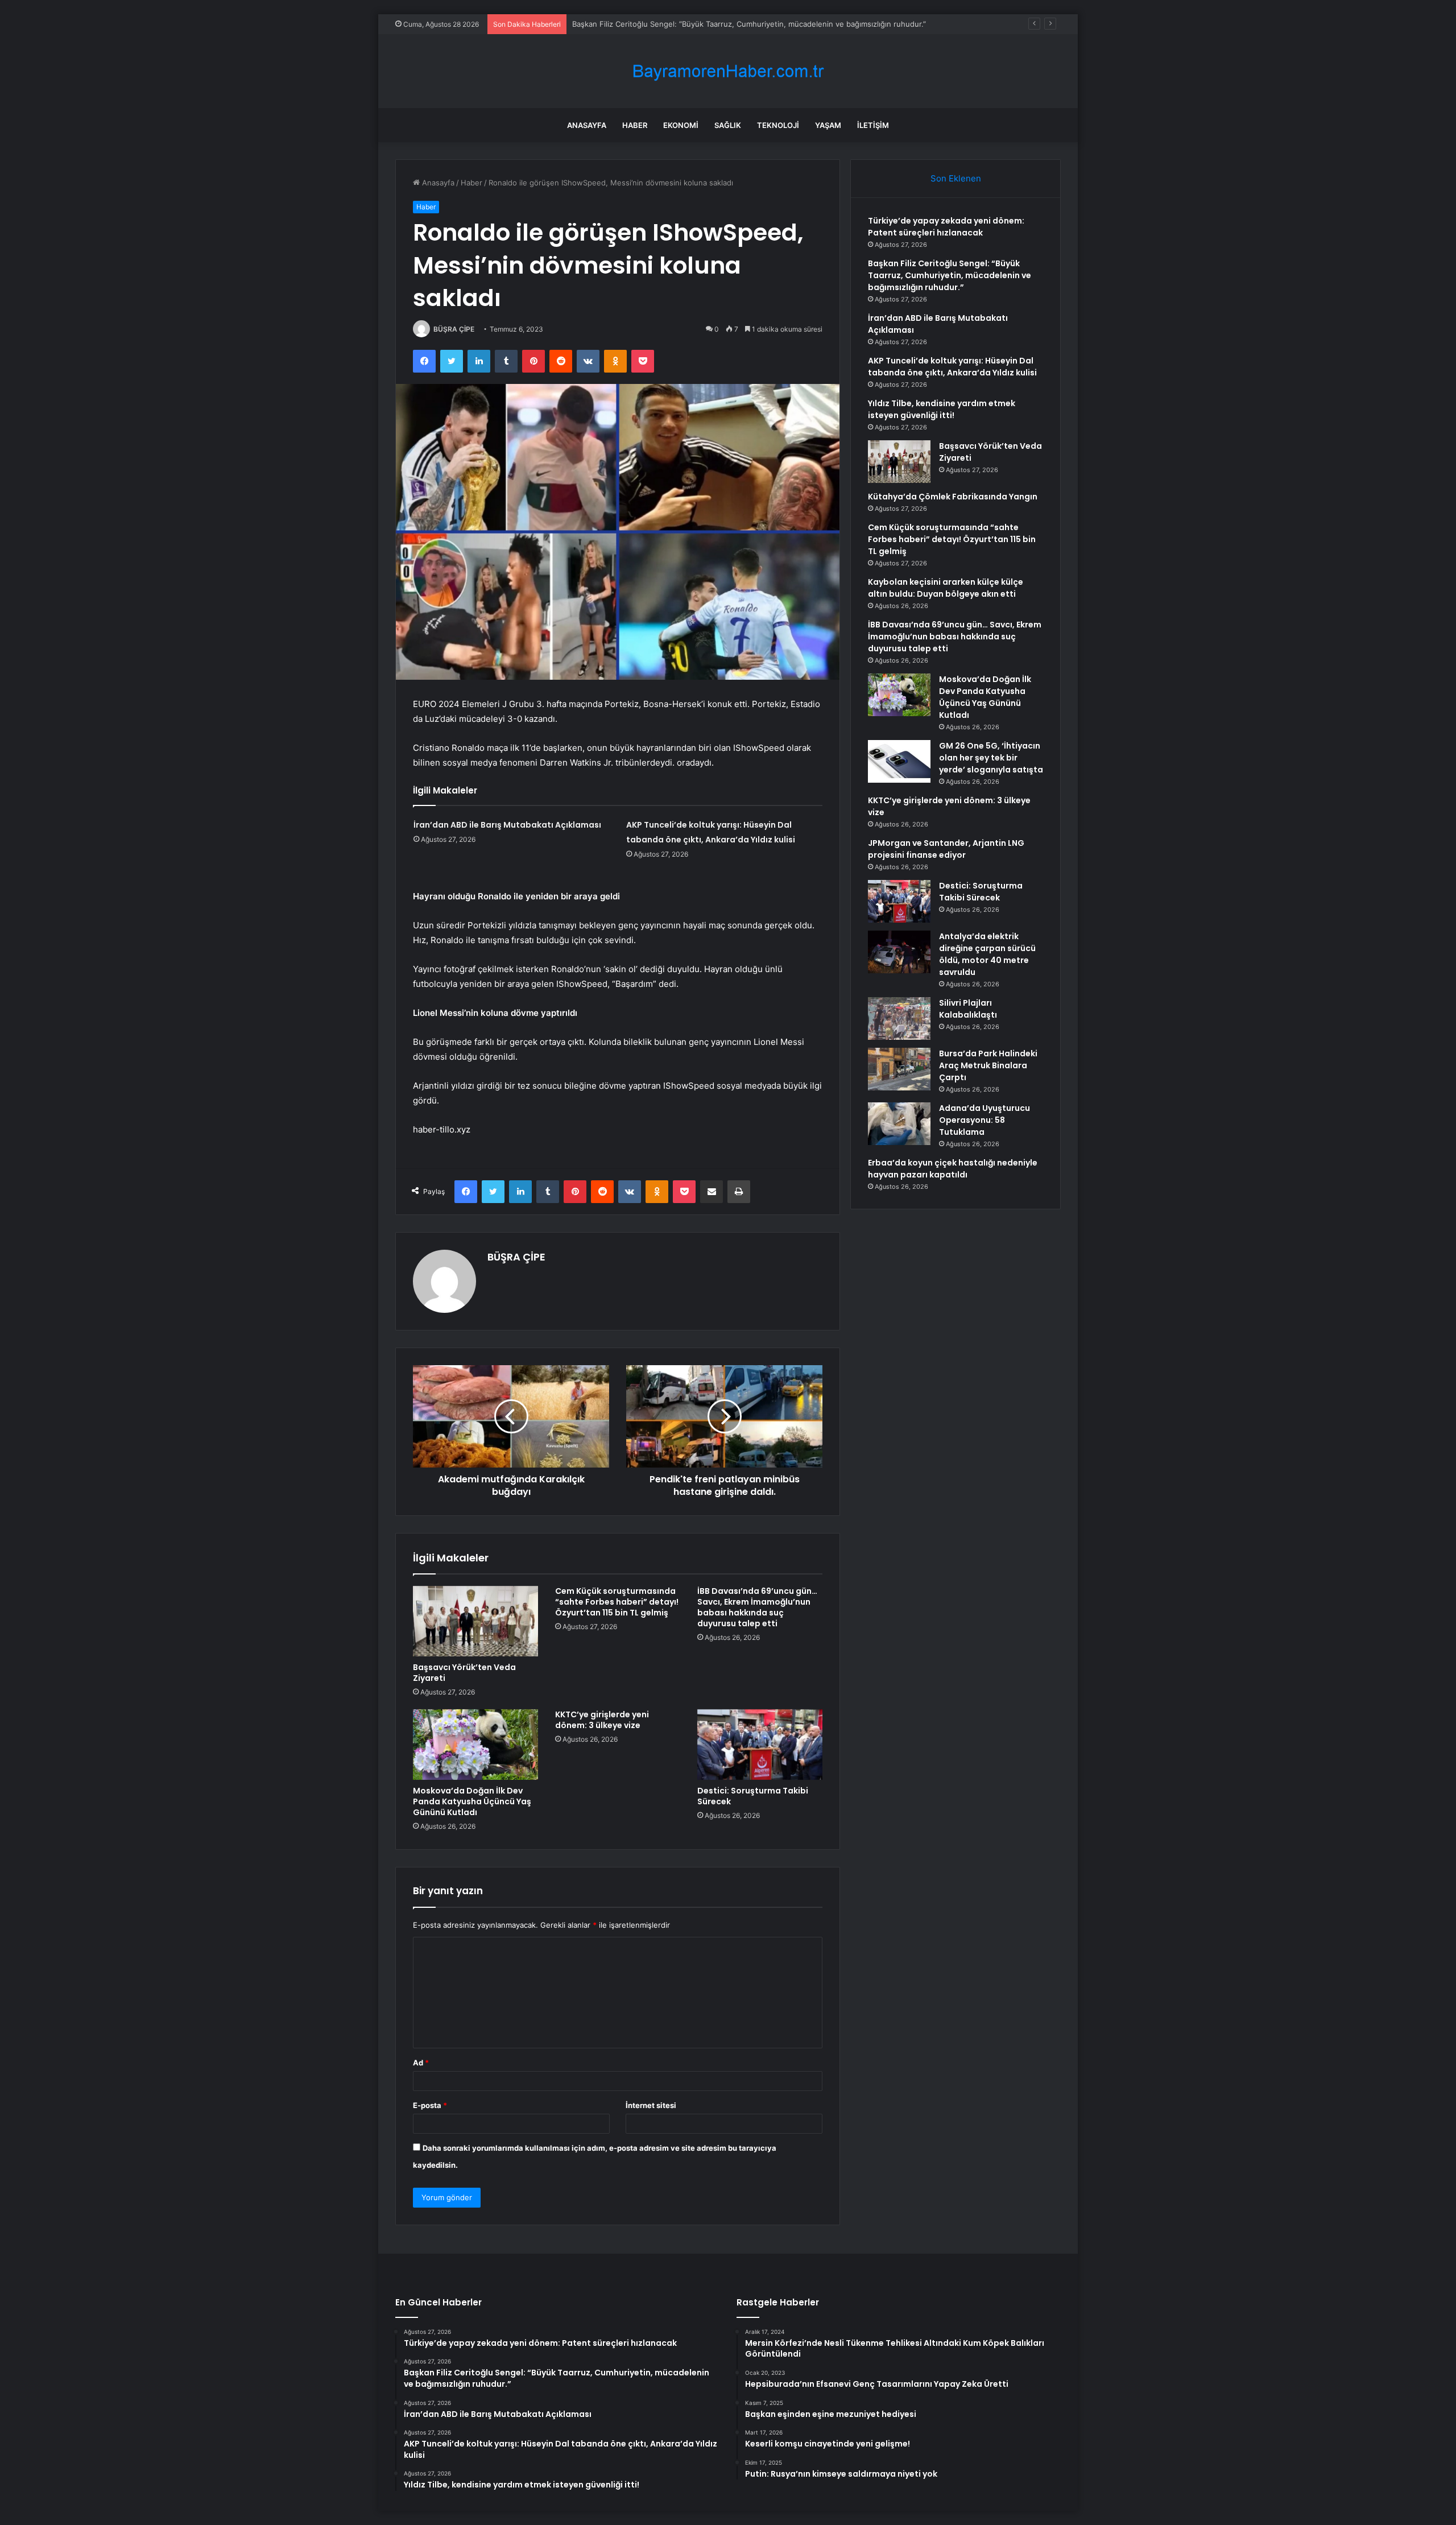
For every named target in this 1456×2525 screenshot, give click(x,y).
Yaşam (828, 125)
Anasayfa (587, 125)
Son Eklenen (956, 178)
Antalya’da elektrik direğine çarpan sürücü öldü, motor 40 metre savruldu (987, 954)
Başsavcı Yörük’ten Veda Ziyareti (464, 1673)
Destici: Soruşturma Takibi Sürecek (753, 1796)
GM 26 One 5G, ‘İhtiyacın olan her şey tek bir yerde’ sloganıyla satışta (991, 758)
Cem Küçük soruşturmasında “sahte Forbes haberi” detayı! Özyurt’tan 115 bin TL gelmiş (617, 1602)
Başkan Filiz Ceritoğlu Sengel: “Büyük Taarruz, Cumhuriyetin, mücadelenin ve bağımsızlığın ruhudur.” (749, 24)
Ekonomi (681, 125)
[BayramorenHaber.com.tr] (728, 71)
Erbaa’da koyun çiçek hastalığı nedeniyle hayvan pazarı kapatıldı (953, 1169)
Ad (421, 2063)
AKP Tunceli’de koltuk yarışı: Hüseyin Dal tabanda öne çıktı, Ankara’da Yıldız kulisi (952, 367)
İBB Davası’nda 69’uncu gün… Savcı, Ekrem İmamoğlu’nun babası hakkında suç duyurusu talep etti (757, 1607)
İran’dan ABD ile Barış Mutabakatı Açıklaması (507, 825)
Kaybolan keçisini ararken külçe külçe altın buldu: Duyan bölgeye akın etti (946, 588)
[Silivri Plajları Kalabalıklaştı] (899, 1018)
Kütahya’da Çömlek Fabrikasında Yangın (953, 497)
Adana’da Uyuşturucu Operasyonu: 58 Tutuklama (985, 1120)
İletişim (873, 125)
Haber (635, 125)
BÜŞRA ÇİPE (454, 329)
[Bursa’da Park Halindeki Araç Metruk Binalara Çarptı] (899, 1069)
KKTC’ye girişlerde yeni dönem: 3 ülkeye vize (602, 1720)
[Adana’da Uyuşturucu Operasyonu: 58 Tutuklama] (899, 1124)
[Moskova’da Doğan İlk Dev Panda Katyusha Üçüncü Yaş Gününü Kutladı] (475, 1745)
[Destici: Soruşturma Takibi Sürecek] (760, 1745)
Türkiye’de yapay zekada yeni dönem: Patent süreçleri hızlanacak (946, 227)
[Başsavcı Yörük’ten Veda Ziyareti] (475, 1621)
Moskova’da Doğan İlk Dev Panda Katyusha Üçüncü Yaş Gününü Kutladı (472, 1801)
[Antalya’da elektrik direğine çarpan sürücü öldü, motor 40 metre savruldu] (899, 952)
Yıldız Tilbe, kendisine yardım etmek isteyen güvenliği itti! (942, 409)
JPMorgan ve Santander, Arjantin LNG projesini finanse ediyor (946, 849)
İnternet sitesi (651, 2105)
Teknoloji (778, 125)
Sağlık (728, 125)
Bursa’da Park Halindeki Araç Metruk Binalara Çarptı (988, 1065)
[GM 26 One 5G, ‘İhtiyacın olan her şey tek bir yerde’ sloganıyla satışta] (899, 761)
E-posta (430, 2105)
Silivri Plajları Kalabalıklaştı (968, 1009)
